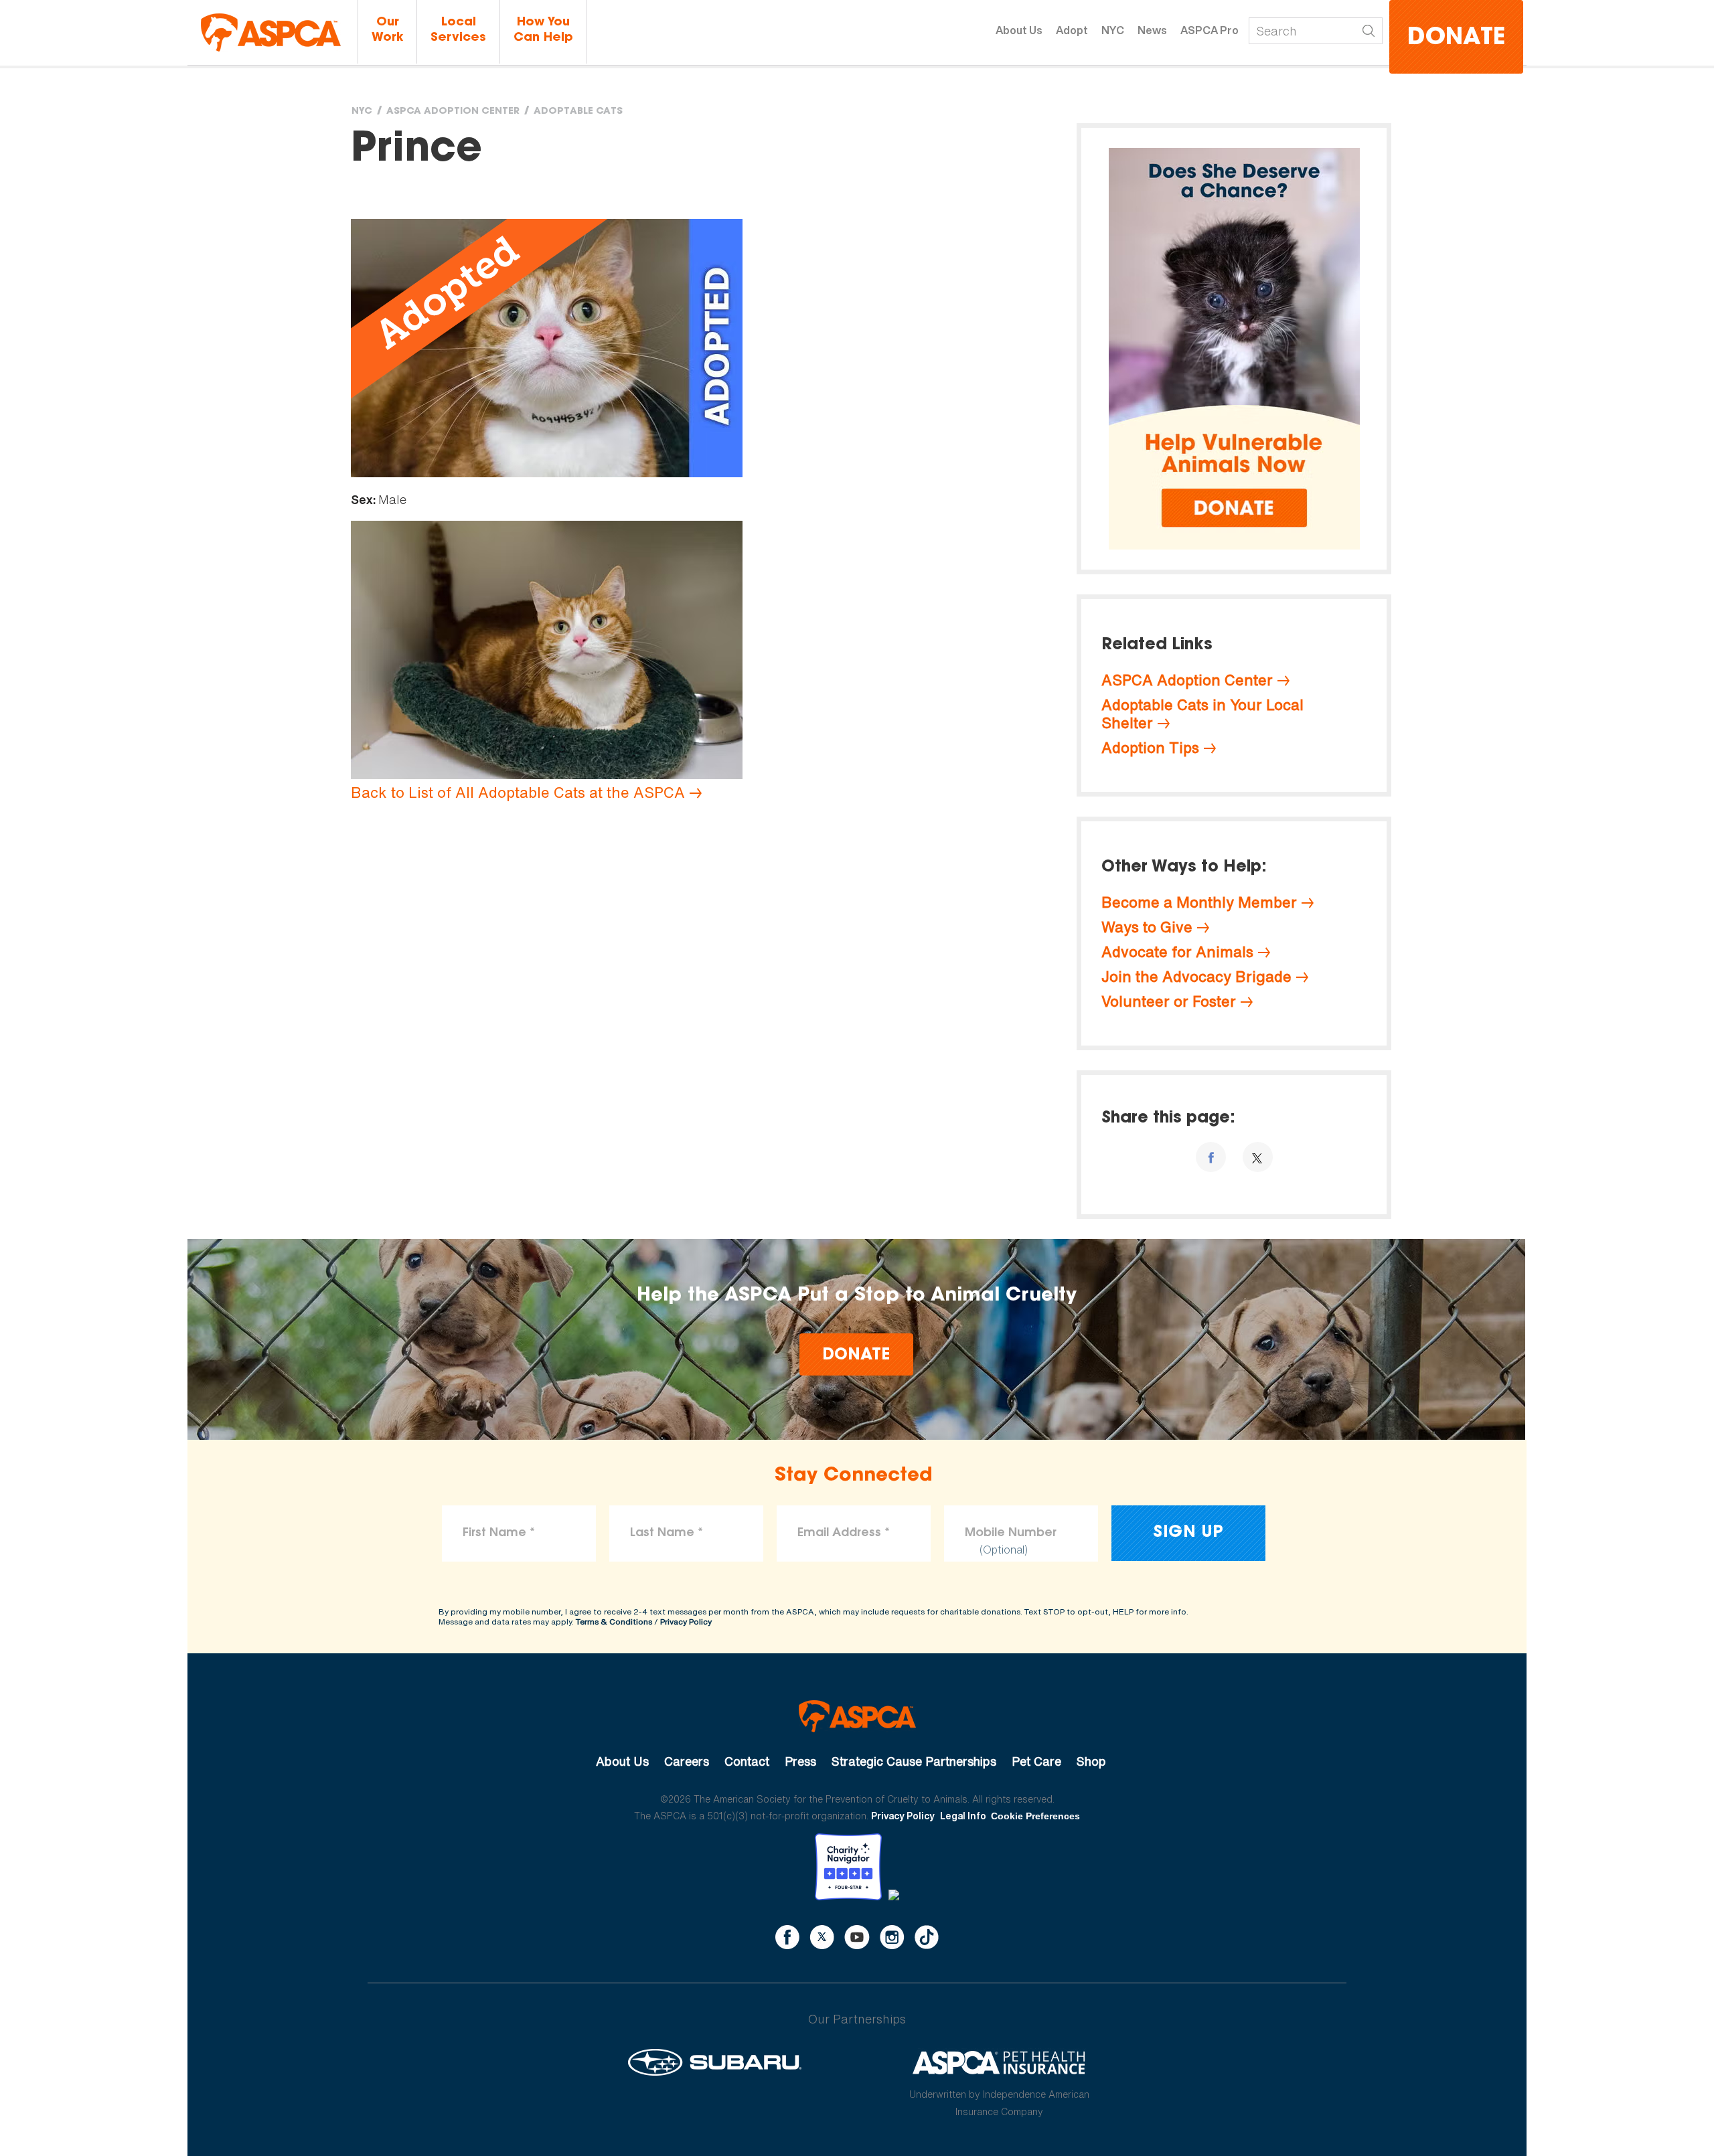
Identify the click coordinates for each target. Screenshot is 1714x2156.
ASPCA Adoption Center (453, 112)
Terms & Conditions (614, 1622)
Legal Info (963, 1816)
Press (800, 1761)
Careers (687, 1761)
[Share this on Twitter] (1258, 1157)
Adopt (1072, 30)
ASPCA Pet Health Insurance (999, 2062)
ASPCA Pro (1210, 30)
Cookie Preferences (1035, 1816)
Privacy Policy (686, 1622)
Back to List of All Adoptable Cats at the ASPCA (518, 793)
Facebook (787, 1937)
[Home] (271, 32)
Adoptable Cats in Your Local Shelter (1202, 714)
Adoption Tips (1150, 748)
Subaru (715, 2062)
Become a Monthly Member (1199, 902)
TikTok (927, 1937)
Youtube (857, 1937)
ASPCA (857, 1716)
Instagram (892, 1937)
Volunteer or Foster (1169, 1001)
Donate (1456, 38)
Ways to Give (1147, 927)
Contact (747, 1761)
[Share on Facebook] (1211, 1157)
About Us (1019, 30)
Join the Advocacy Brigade (1196, 977)
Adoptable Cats (578, 112)
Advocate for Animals (1177, 952)
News (1152, 30)
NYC (1113, 30)
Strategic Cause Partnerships (914, 1761)
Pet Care (1036, 1761)
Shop (1091, 1761)
